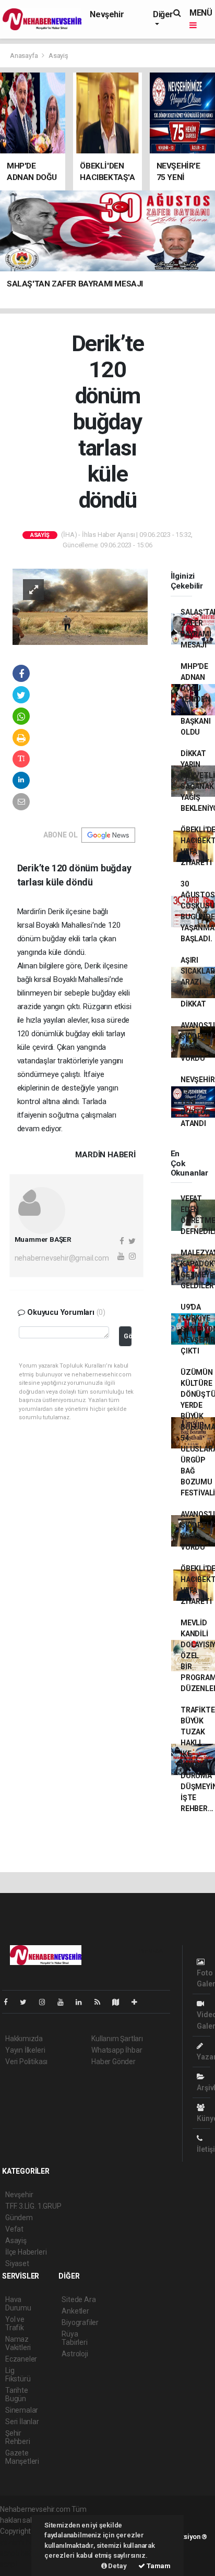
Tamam (158, 2566)
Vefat (14, 2229)
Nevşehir (107, 14)
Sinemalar (22, 2410)
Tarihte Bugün (17, 2394)
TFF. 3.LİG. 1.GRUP (33, 2206)
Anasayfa (25, 56)
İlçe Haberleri (26, 2252)
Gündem (19, 2218)
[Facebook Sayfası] (10, 2002)
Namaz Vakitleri (18, 2343)
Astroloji (75, 2354)
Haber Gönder (114, 2062)
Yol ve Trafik (15, 2323)
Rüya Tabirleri (74, 2338)
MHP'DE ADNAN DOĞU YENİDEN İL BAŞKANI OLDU (196, 699)
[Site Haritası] (120, 2002)
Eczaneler (21, 2359)
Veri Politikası (26, 2062)
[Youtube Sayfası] (65, 2002)
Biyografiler (80, 2322)
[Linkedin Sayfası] (83, 2002)
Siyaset (17, 2263)
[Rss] (101, 2002)
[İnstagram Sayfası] (46, 2002)
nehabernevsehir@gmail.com (62, 1258)
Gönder (128, 1336)
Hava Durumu (18, 2304)
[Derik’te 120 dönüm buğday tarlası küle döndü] (80, 606)
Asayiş (58, 56)
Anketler (75, 2311)
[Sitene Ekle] (139, 2002)
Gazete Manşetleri (22, 2457)
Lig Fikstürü (18, 2375)
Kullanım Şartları (117, 2039)
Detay (117, 2566)
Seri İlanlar (22, 2422)
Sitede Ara (79, 2299)
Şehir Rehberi (18, 2437)
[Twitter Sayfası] (27, 2002)
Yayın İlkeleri (25, 2050)
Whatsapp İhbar (117, 2050)
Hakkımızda (24, 2039)
